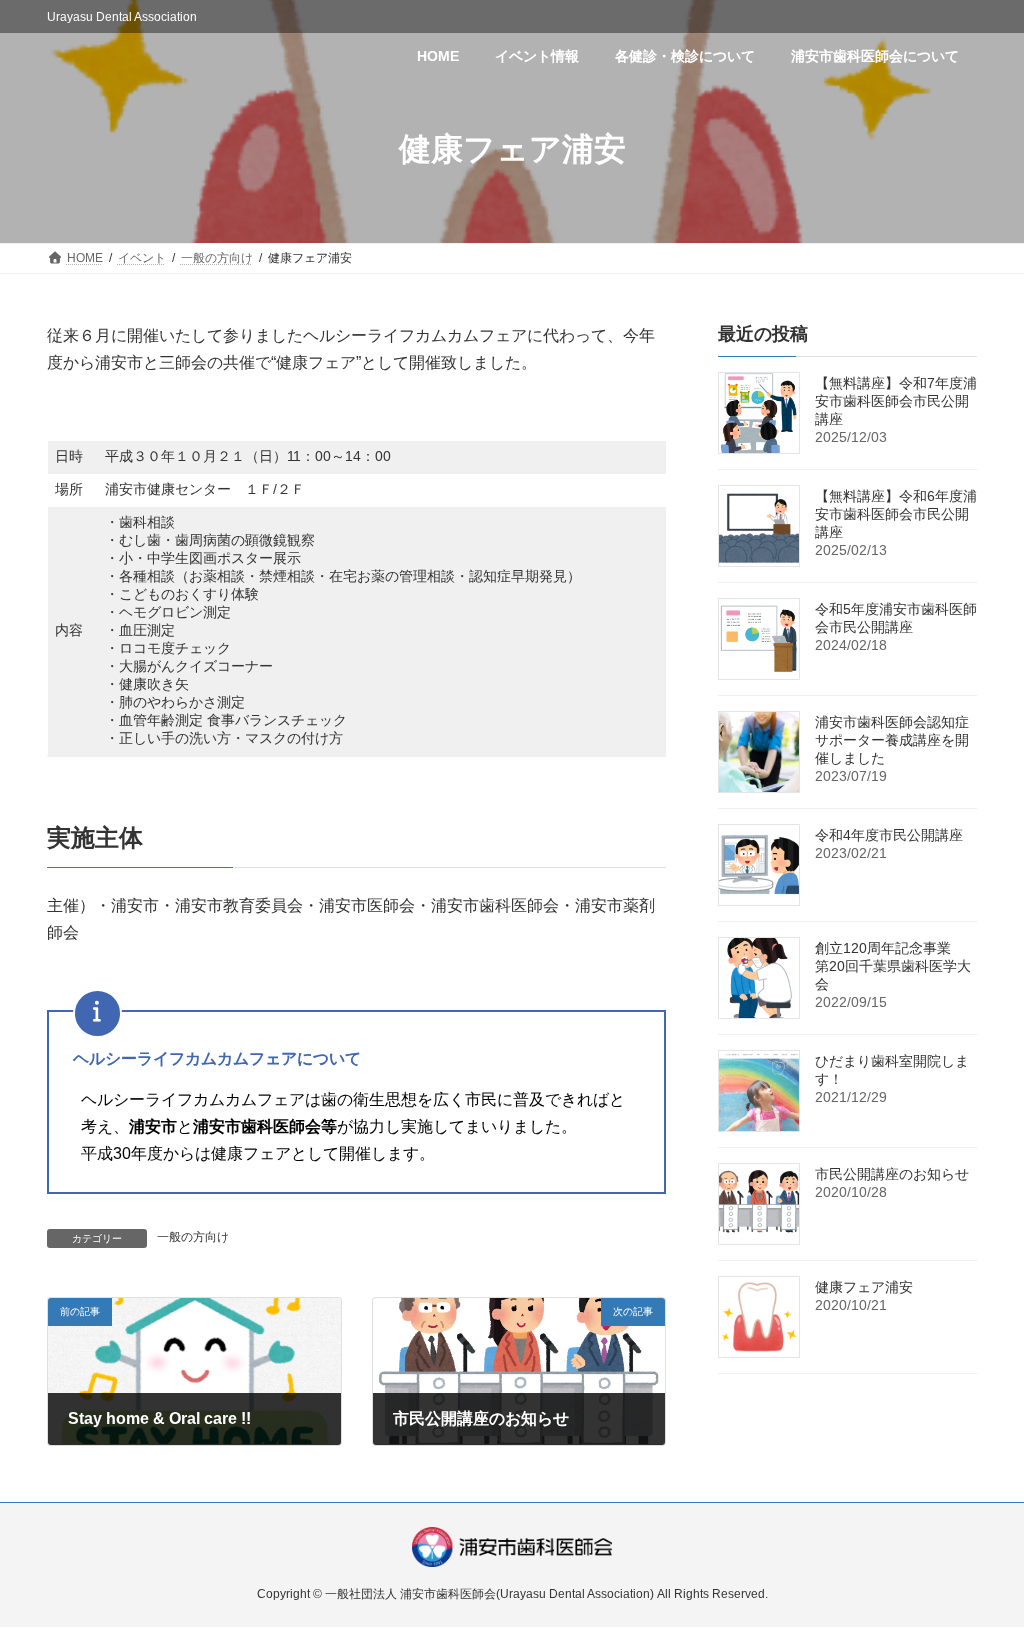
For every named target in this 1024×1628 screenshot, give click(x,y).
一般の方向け (193, 1237)
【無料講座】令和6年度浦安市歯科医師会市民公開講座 (896, 514)
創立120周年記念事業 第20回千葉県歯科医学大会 (893, 966)
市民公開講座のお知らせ (892, 1174)
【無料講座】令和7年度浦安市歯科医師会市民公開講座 (896, 401)
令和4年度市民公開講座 (889, 835)
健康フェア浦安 (864, 1287)
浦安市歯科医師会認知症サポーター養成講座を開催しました (892, 740)
